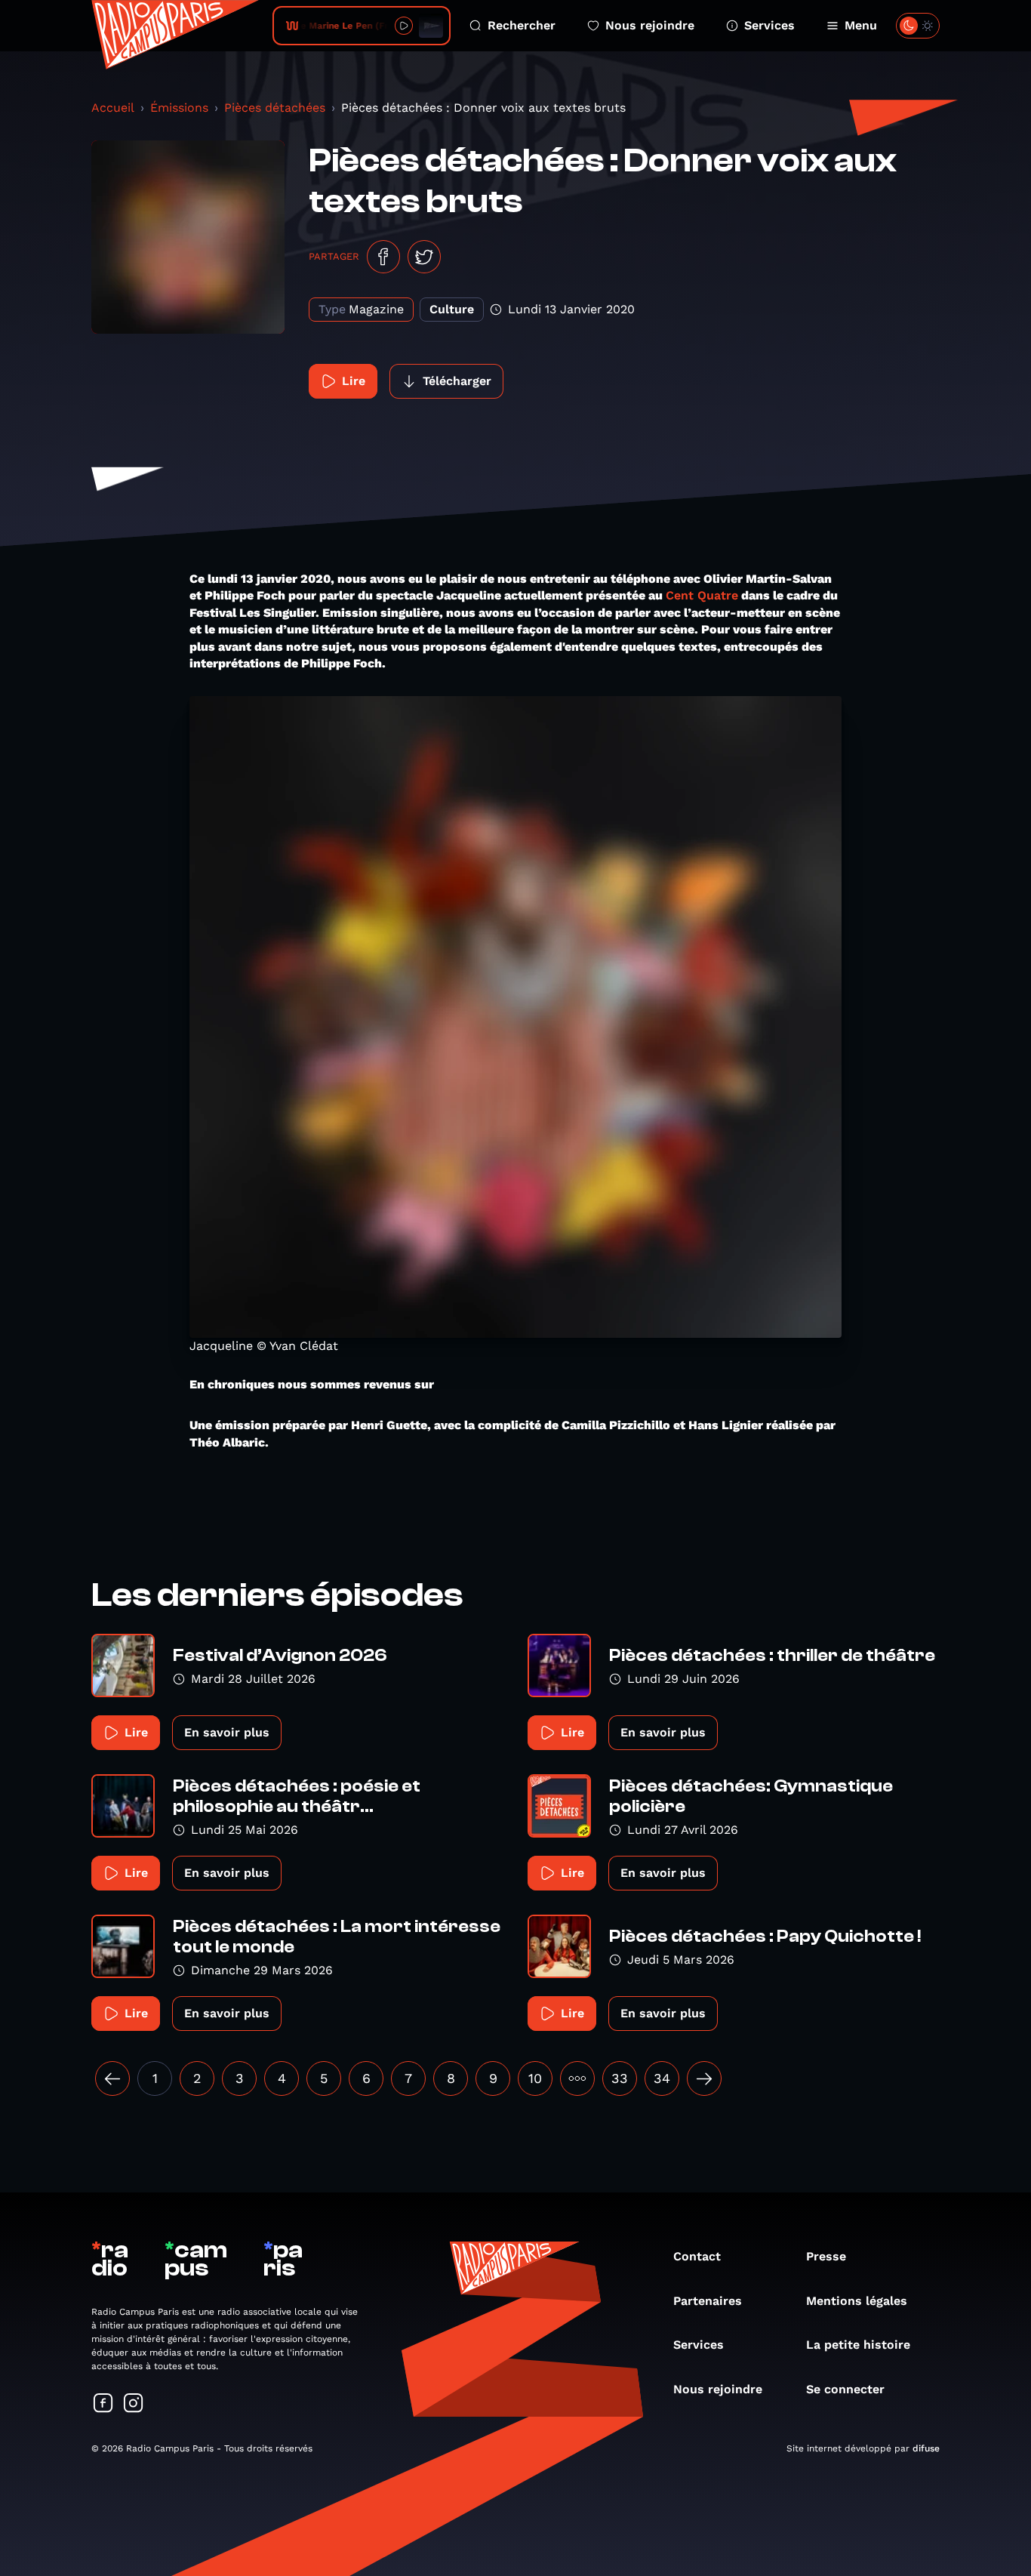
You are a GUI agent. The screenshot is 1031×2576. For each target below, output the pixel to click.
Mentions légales (857, 2301)
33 (620, 2078)
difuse (926, 2448)
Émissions (179, 108)
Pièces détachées (275, 108)
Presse (826, 2256)
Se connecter (845, 2389)
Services (769, 25)
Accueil (113, 108)
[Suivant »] (704, 2078)
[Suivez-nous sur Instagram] (134, 2404)
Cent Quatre (702, 595)
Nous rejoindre (650, 25)
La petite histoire (858, 2345)
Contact (697, 2256)
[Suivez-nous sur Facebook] (103, 2404)
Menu (861, 25)
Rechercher (522, 25)
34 (662, 2078)
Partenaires (708, 2301)
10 (535, 2078)
